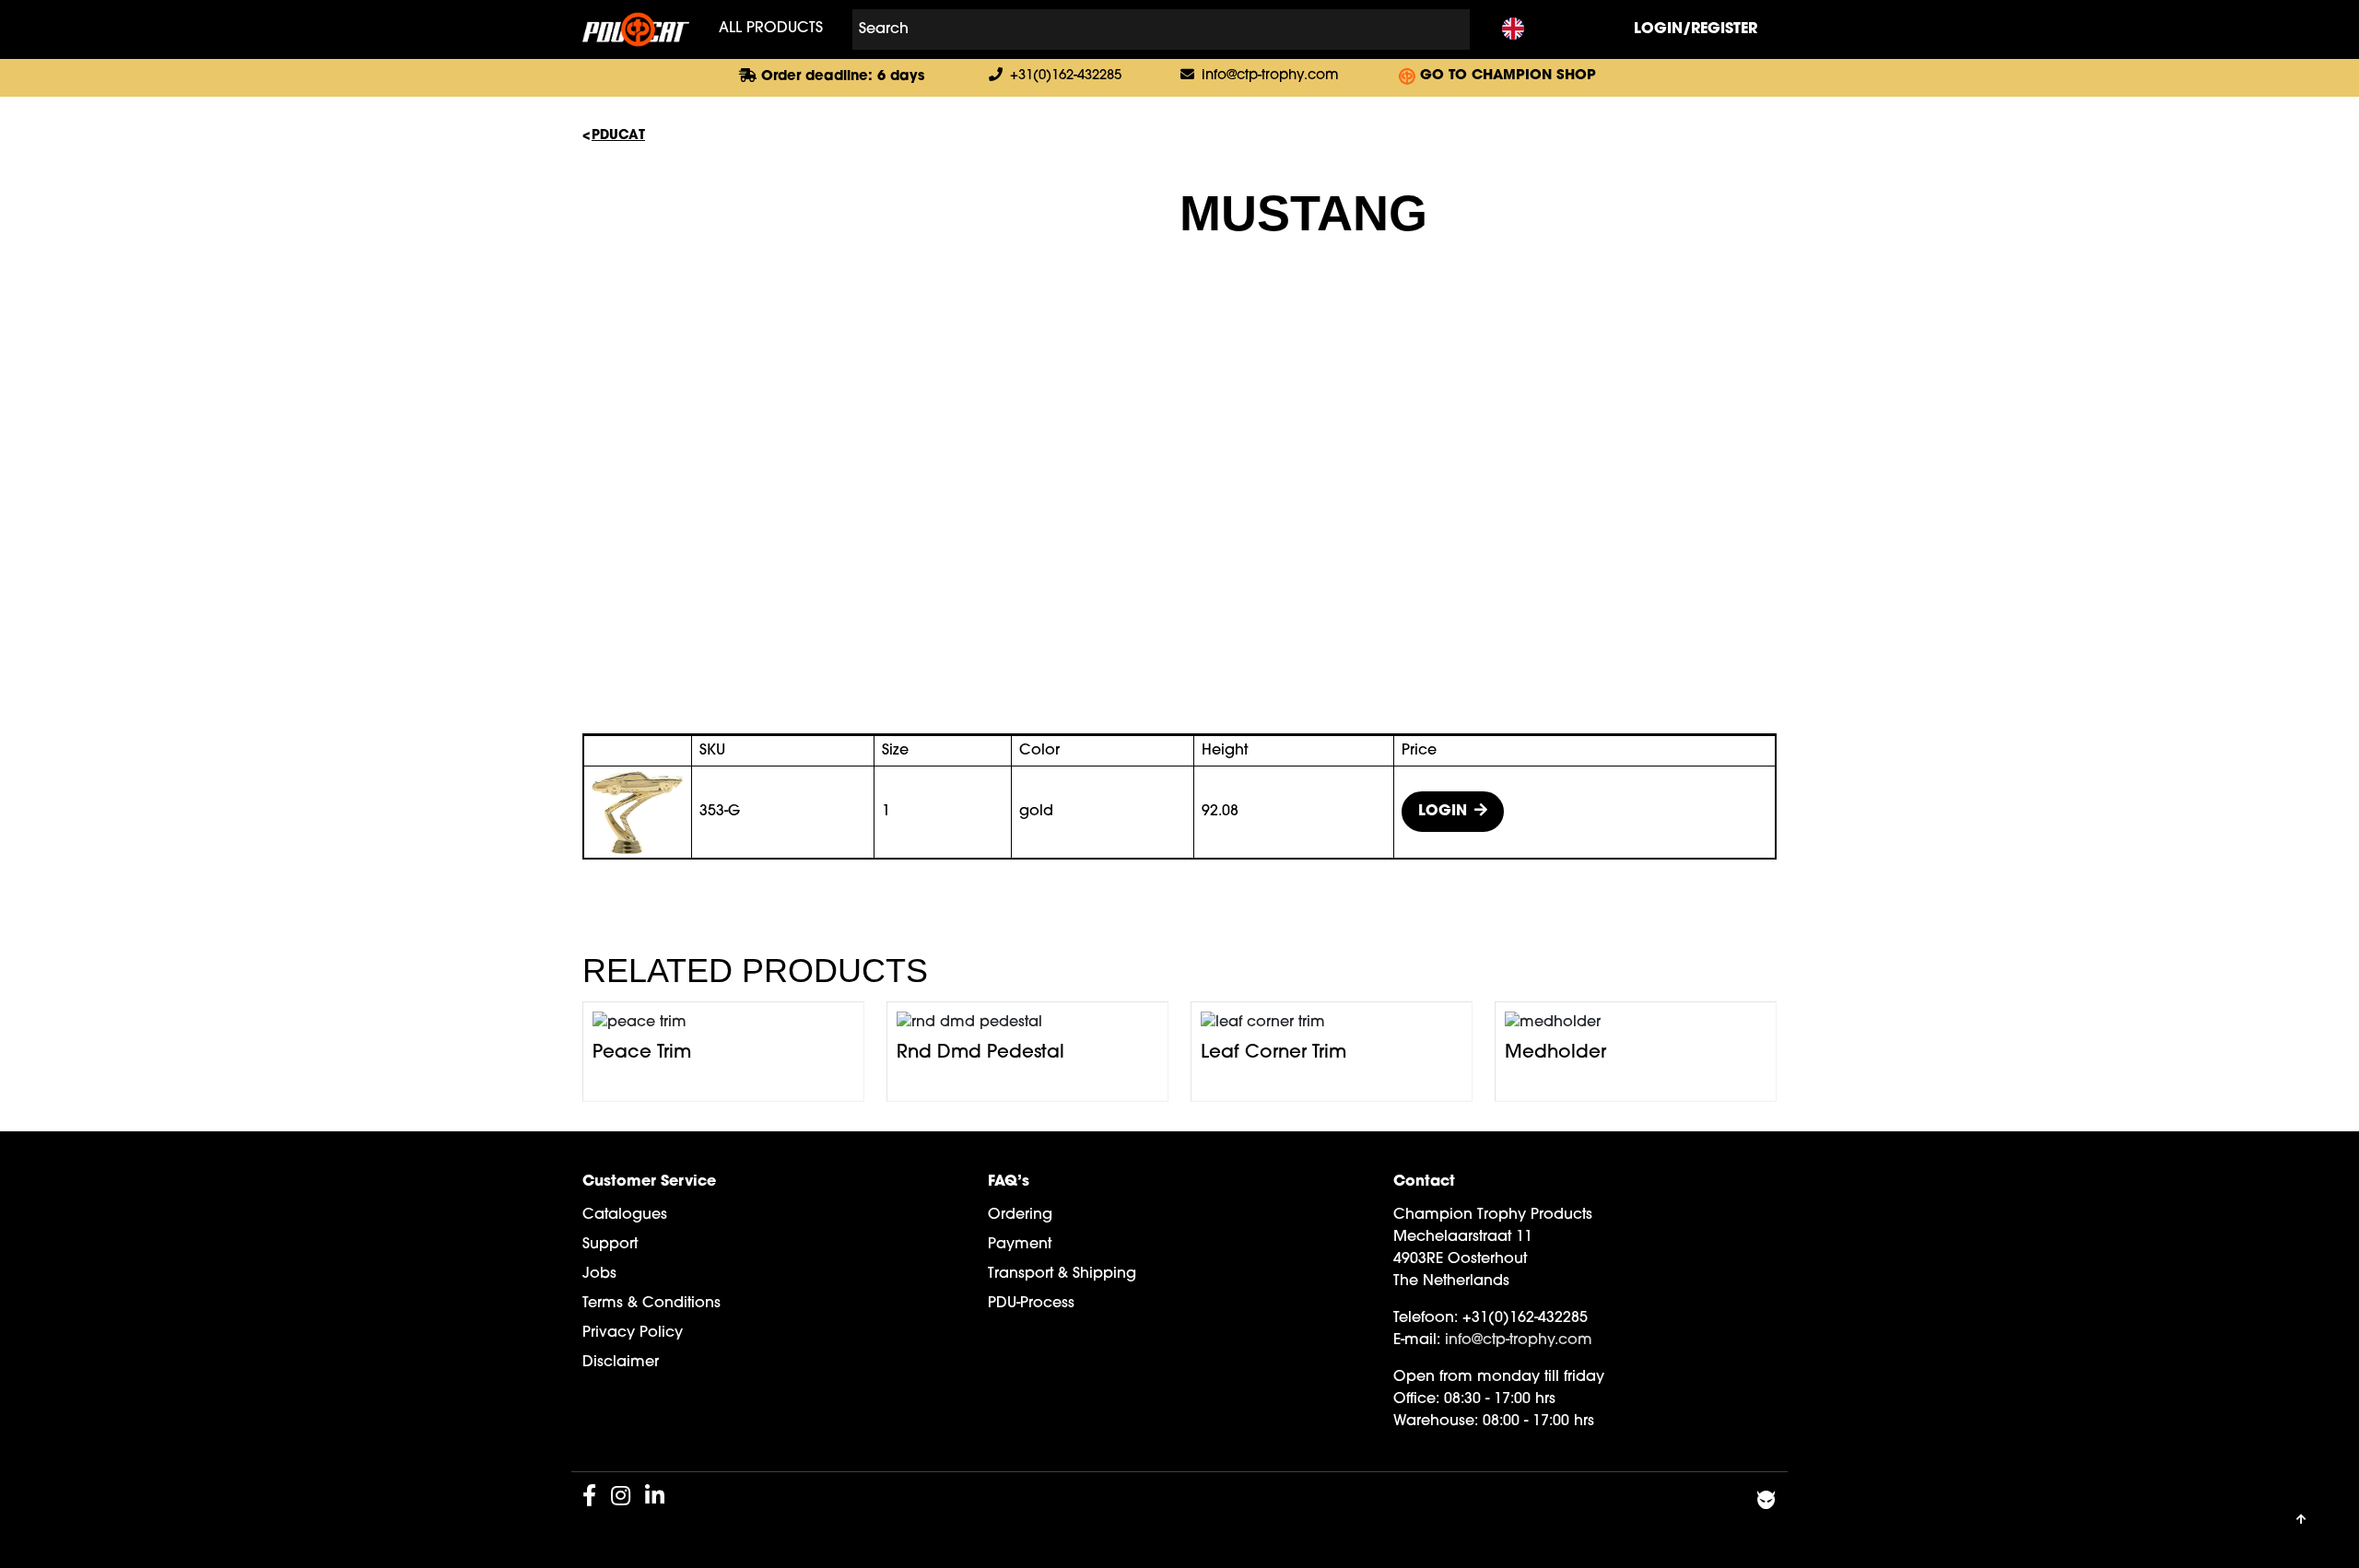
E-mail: (1417, 1340)
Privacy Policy (633, 1333)
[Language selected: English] (1513, 30)
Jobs (599, 1274)
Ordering (1020, 1215)
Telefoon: (1426, 1318)
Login (1443, 812)
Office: (1416, 1399)
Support (610, 1245)
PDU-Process (1031, 1304)
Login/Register (1696, 29)
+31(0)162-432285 (1066, 76)
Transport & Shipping (1062, 1274)
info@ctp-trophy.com (1270, 76)
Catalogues (625, 1215)
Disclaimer (621, 1363)
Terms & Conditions (651, 1304)
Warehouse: (1436, 1422)
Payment (1020, 1245)
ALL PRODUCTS (771, 29)
